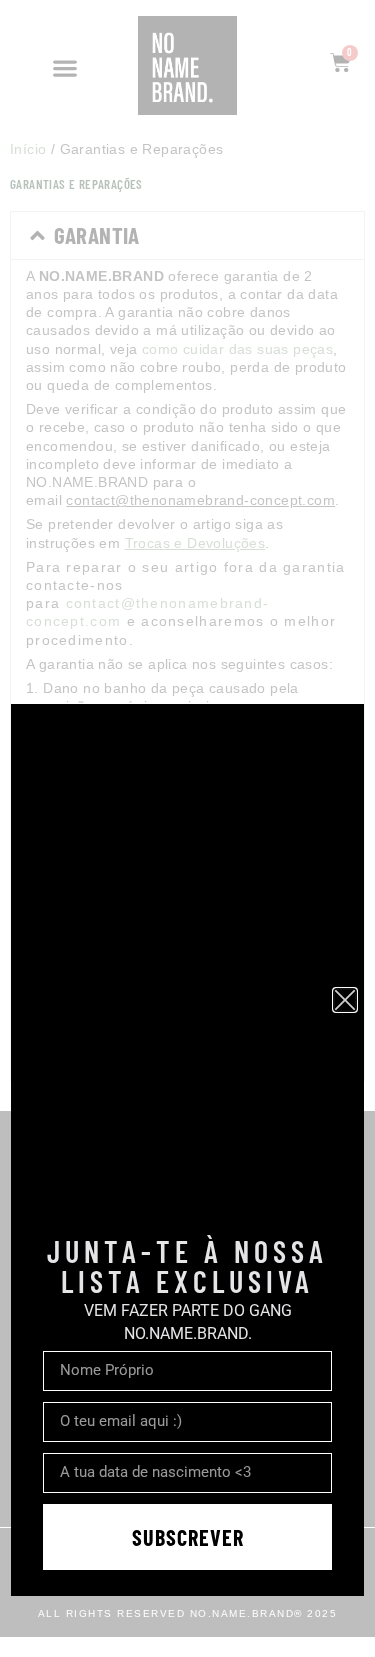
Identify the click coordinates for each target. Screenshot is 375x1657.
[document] (187, 828)
